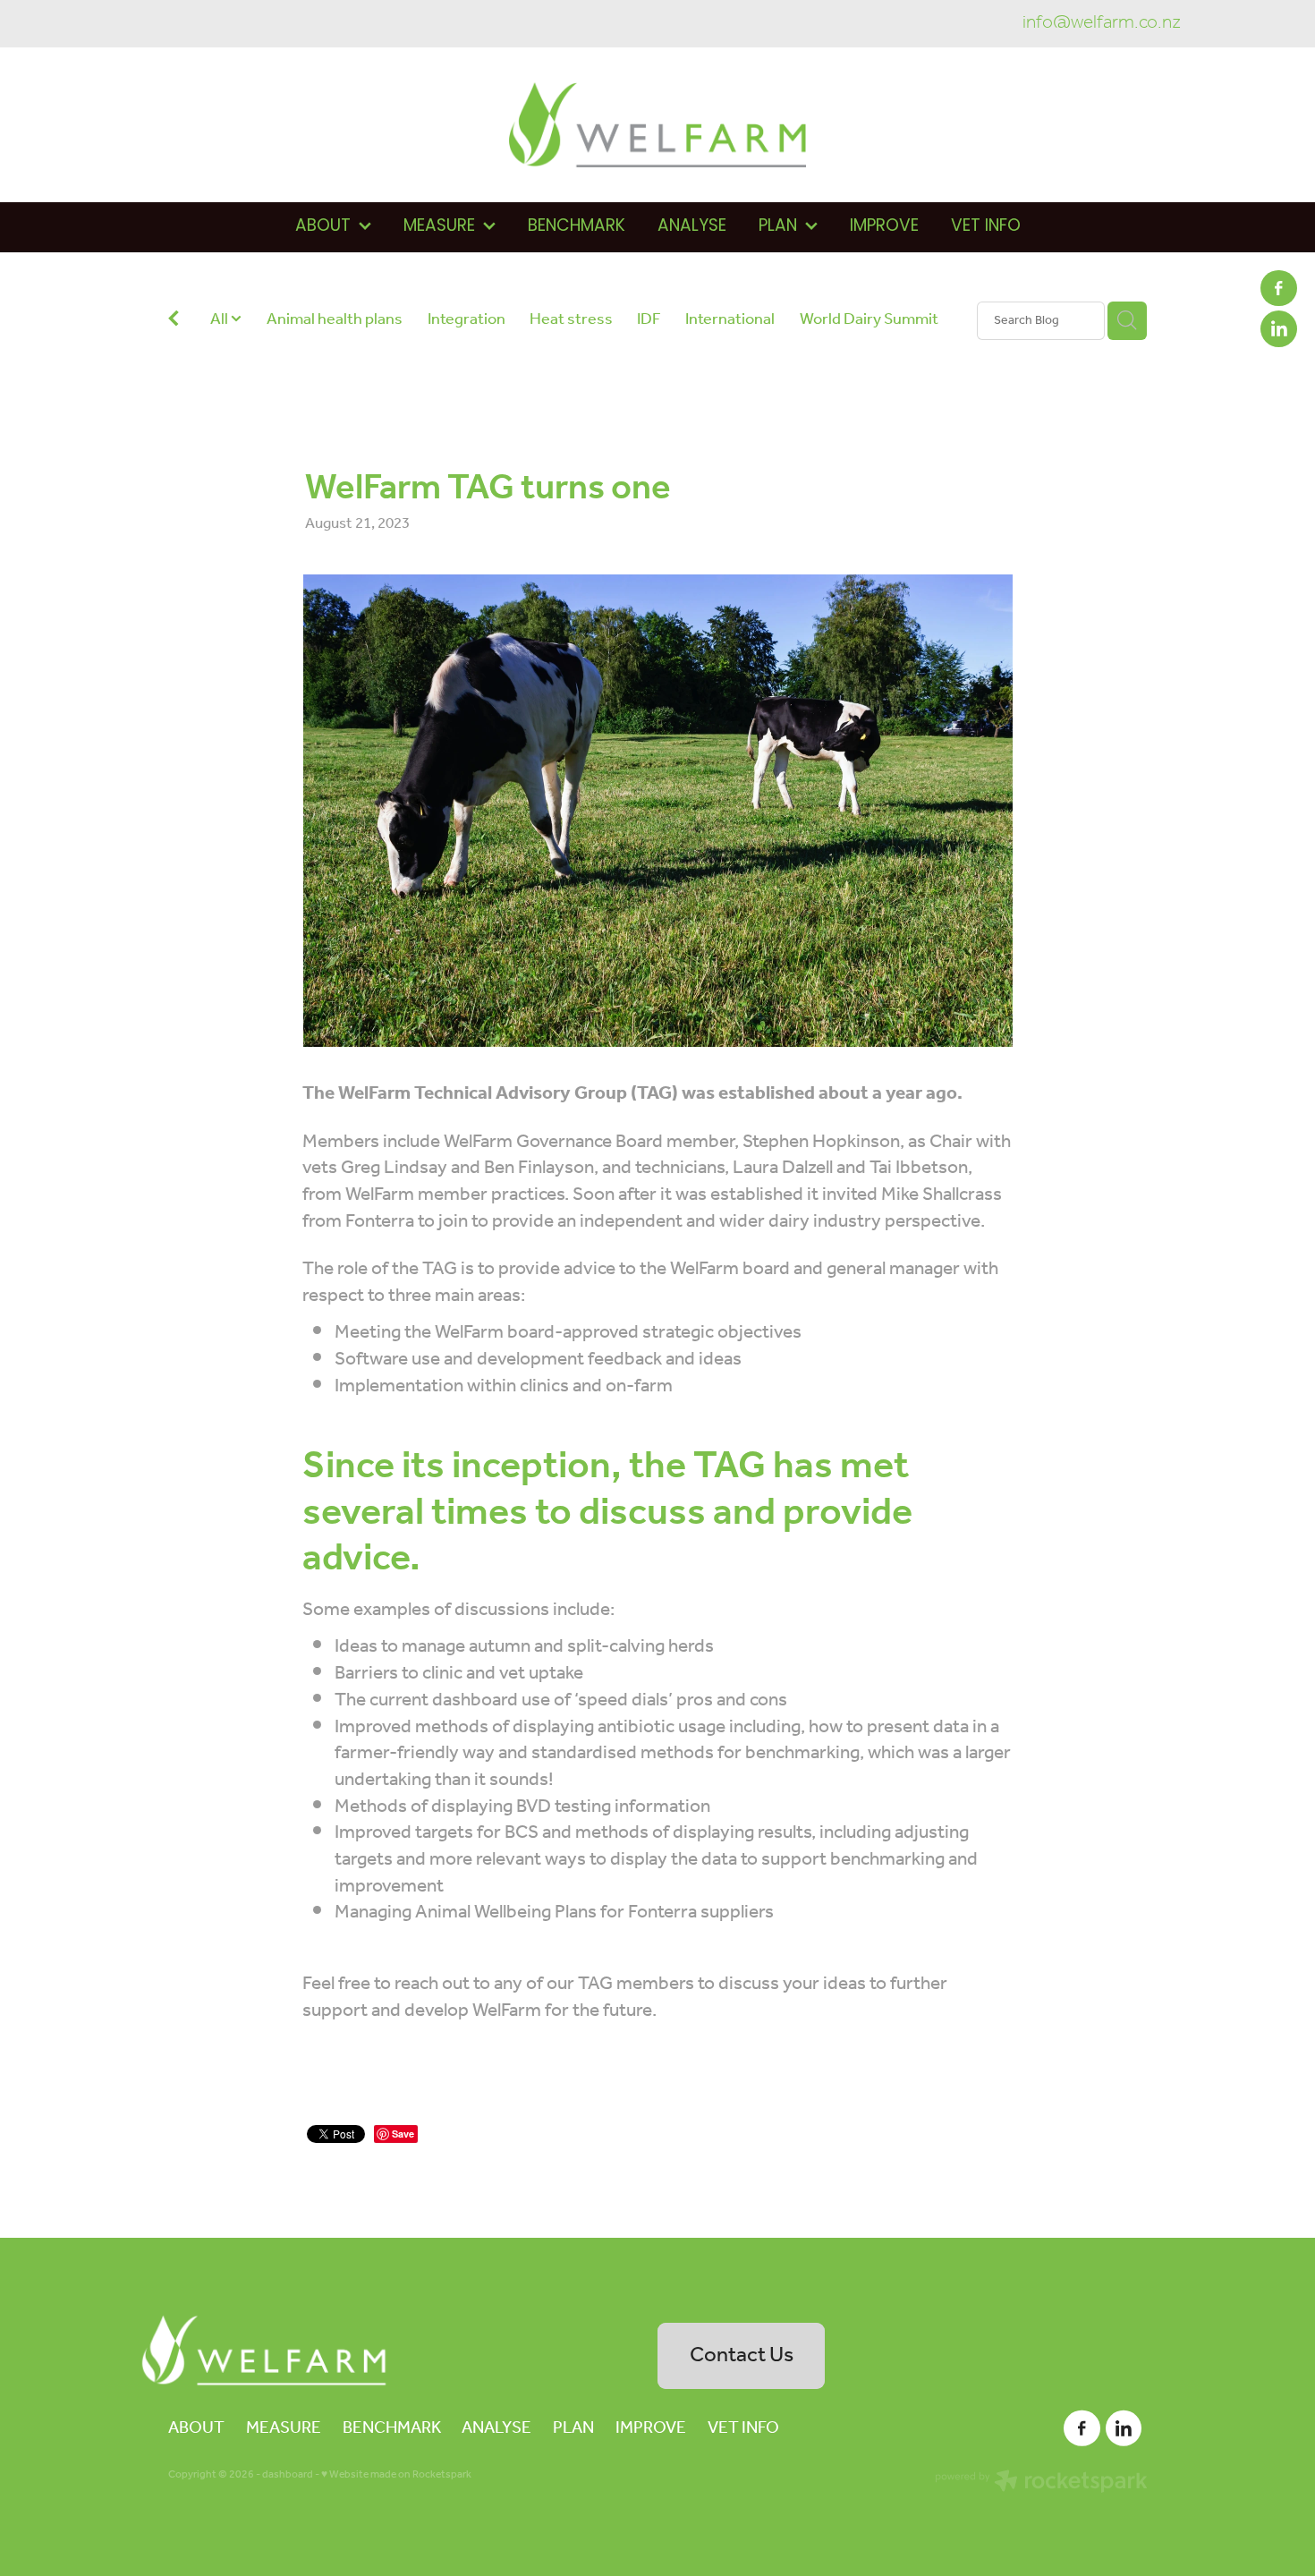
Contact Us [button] (742, 2355)
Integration (467, 320)
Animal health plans (335, 320)
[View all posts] (174, 322)
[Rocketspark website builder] (1041, 2483)
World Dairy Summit (869, 320)
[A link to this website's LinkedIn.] (1278, 328)
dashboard (288, 2474)
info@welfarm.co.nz (1102, 24)
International (730, 320)
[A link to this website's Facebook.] (1278, 288)
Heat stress (571, 320)
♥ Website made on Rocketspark (396, 2474)
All (221, 319)
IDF (649, 320)
